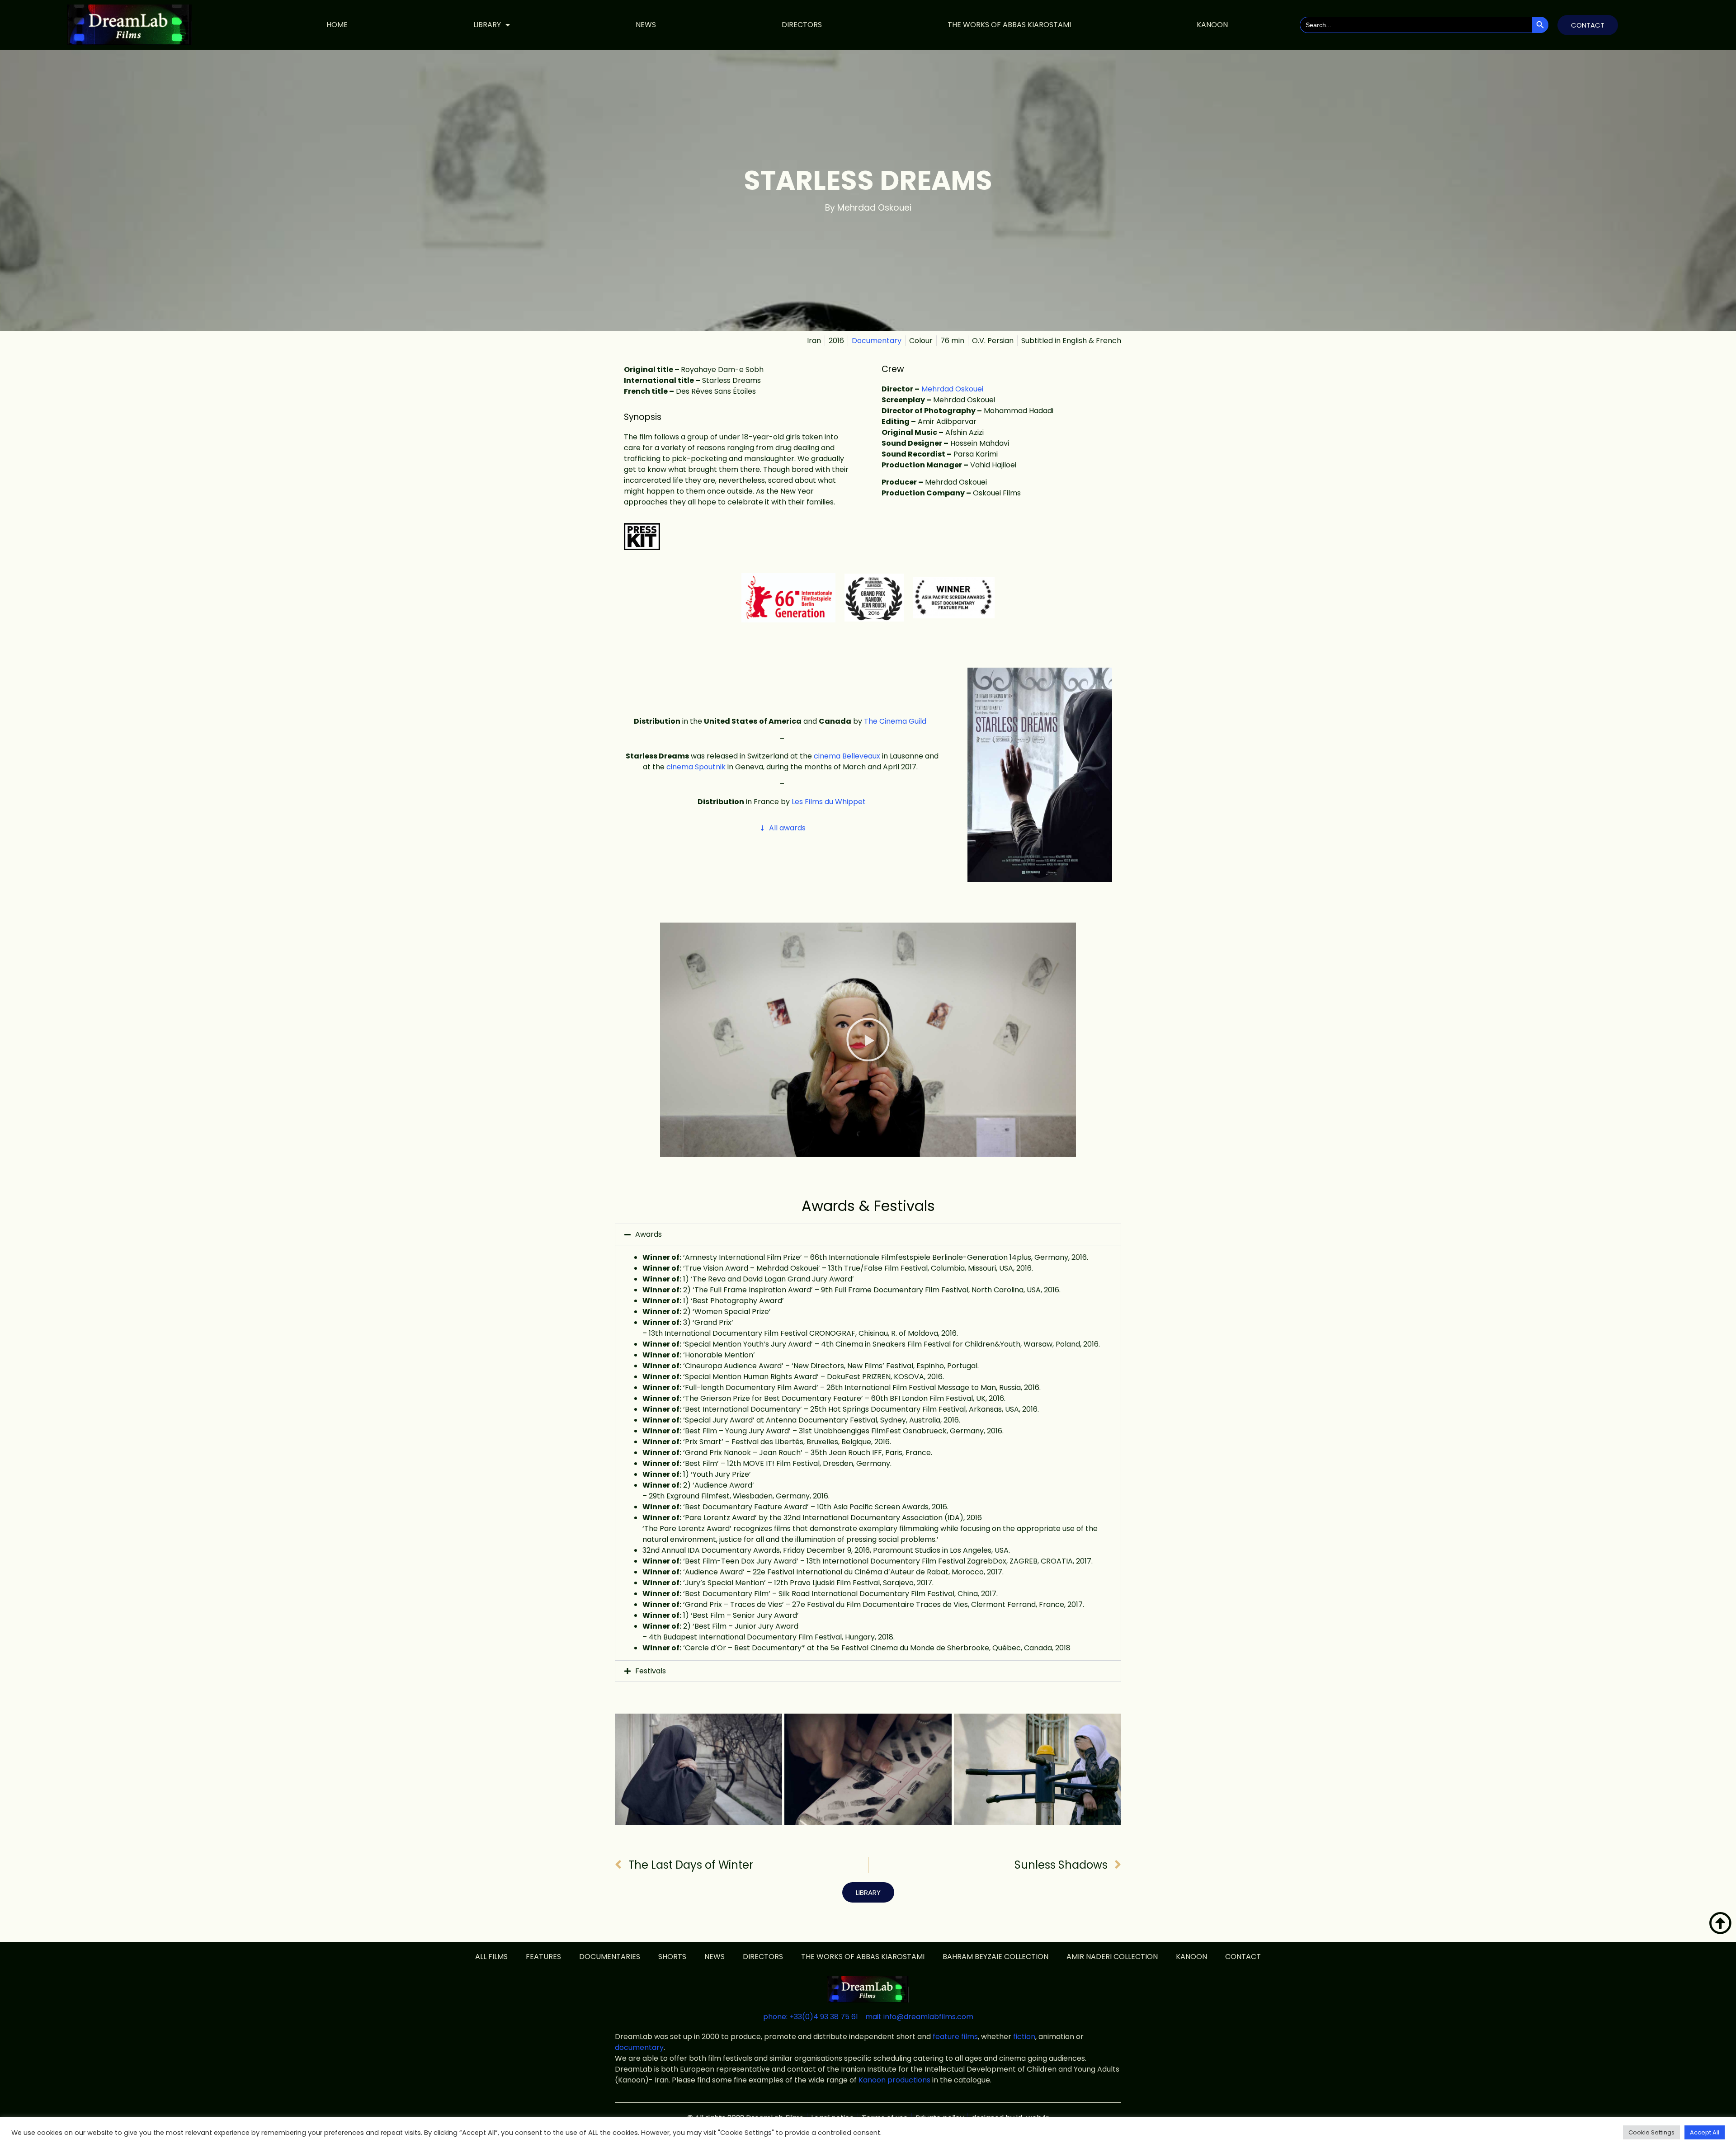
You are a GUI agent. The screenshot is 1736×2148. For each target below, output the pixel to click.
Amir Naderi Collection (1112, 1957)
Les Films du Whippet (828, 802)
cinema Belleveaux (847, 756)
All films (491, 1957)
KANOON (1212, 25)
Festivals (651, 1671)
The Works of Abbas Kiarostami (1009, 25)
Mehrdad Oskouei (952, 389)
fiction (1024, 2037)
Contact (1243, 1957)
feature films (955, 2037)
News (646, 25)
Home (337, 25)
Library (487, 25)
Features (543, 1957)
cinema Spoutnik (696, 767)
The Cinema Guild (895, 721)
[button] (868, 1040)
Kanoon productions (894, 2080)
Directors (802, 25)
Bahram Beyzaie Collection (995, 1957)
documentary (639, 2047)
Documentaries (610, 1957)
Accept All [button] (1705, 2132)
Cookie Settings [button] (1651, 2132)
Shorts (672, 1957)
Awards (649, 1234)
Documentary (877, 341)
